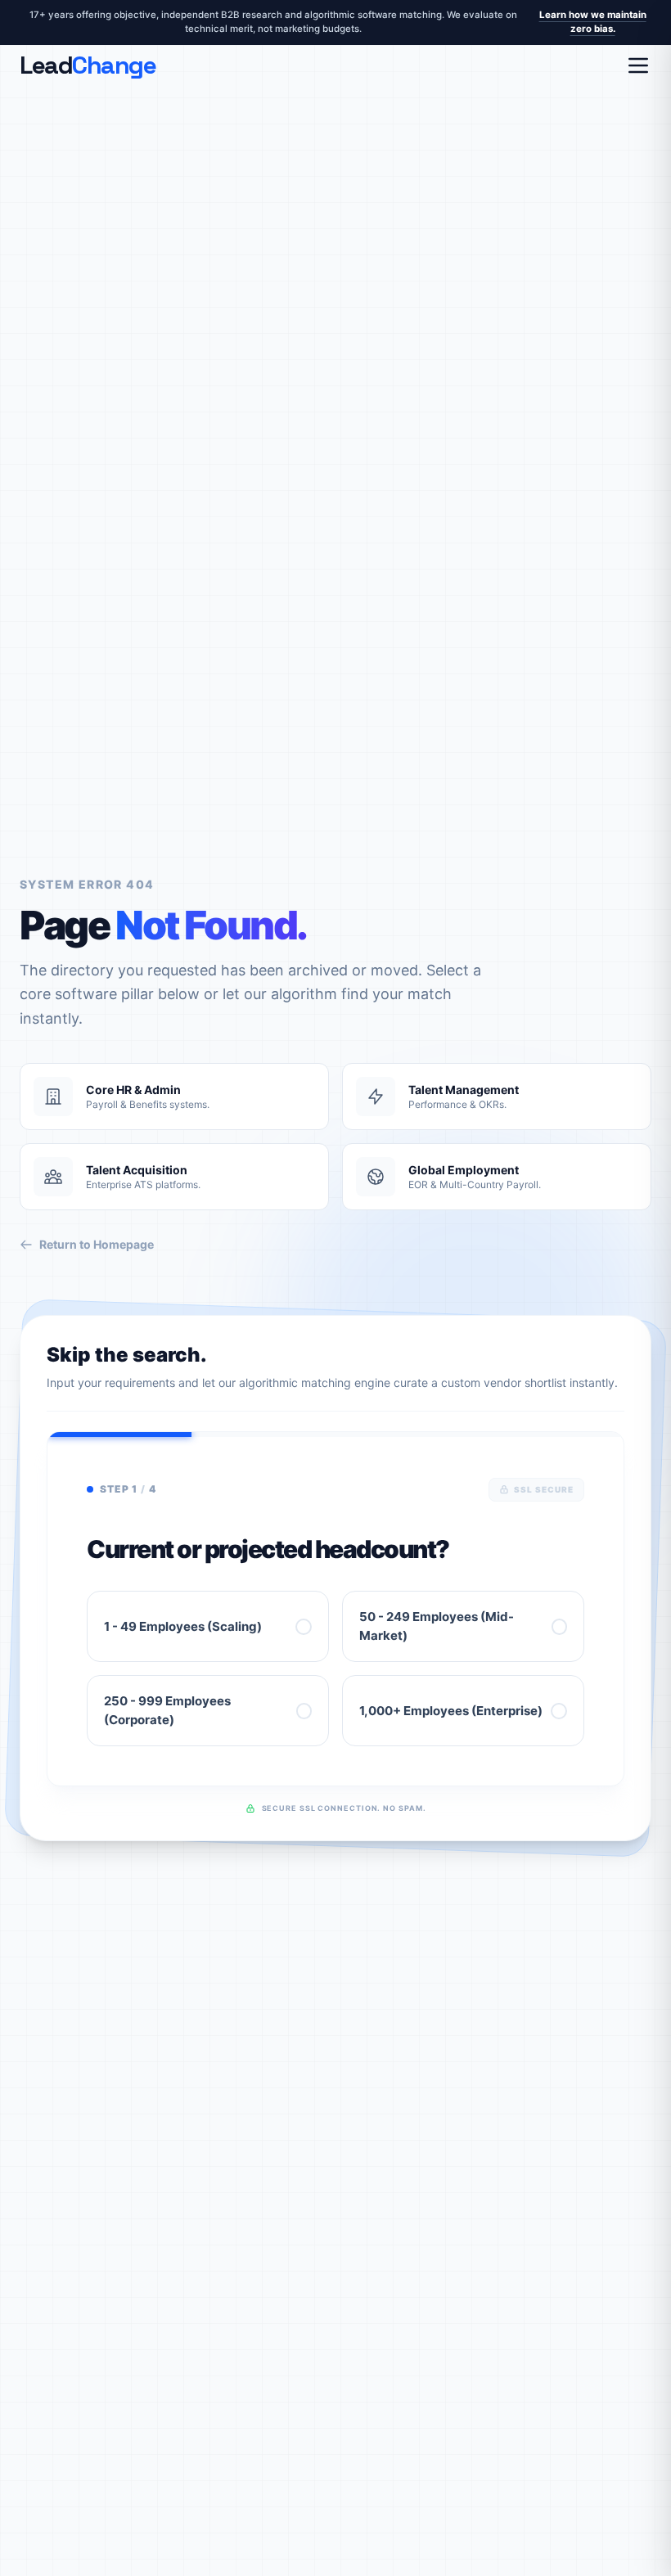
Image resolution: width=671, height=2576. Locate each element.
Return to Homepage (97, 1244)
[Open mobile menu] (638, 65)
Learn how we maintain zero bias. (593, 22)
